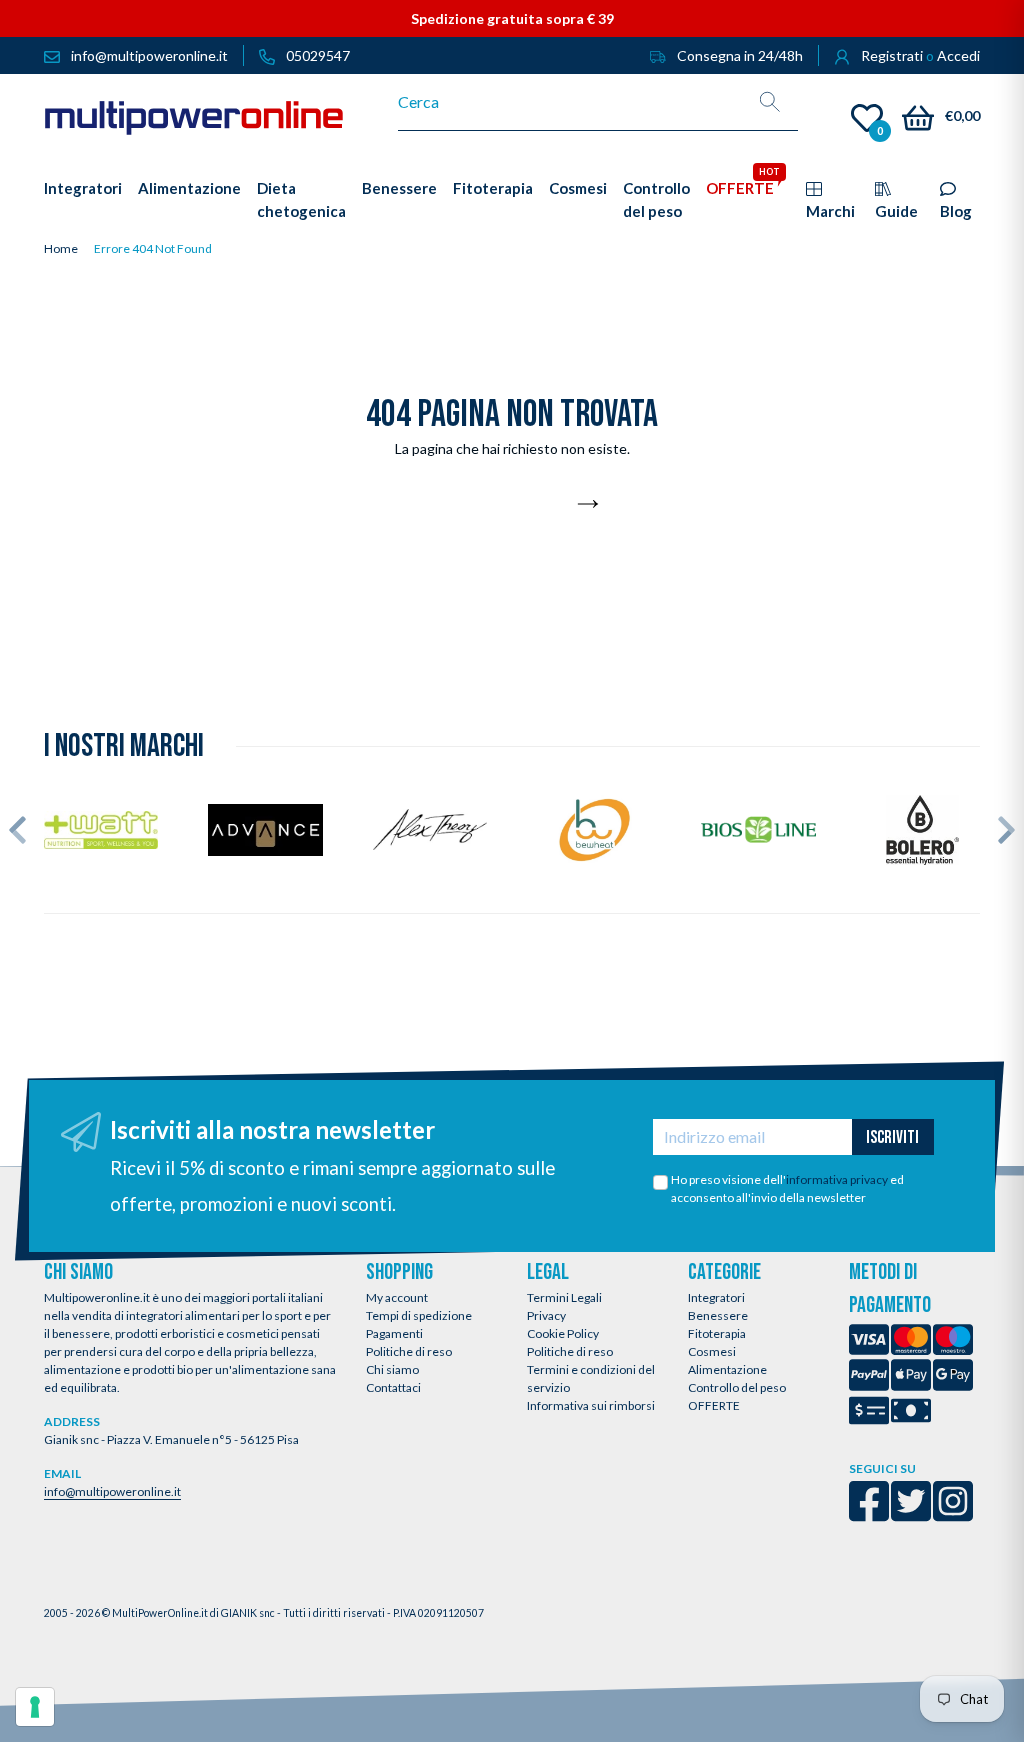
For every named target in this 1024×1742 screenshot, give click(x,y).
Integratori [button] (83, 188)
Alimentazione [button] (189, 188)
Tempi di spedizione (419, 1315)
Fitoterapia (717, 1333)
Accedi (958, 55)
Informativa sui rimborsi (591, 1405)
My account (397, 1297)
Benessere (718, 1315)
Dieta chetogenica (301, 199)
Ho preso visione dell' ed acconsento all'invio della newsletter (787, 1188)
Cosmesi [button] (578, 188)
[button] (17, 830)
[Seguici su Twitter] (911, 1514)
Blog (956, 211)
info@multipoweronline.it (112, 1491)
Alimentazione (727, 1369)
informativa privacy (837, 1179)
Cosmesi (712, 1351)
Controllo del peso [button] (656, 199)
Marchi (830, 211)
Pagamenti (394, 1333)
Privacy (546, 1315)
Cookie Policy (563, 1333)
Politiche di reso (409, 1351)
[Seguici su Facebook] (869, 1514)
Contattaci (393, 1387)
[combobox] (570, 102)
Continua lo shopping (501, 505)
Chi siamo (392, 1369)
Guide (896, 211)
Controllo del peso (737, 1387)
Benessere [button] (399, 188)
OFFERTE (714, 1405)
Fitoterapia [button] (493, 188)
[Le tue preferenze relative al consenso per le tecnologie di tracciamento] (35, 1707)
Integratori (716, 1297)
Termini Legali (564, 1297)
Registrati (892, 55)
